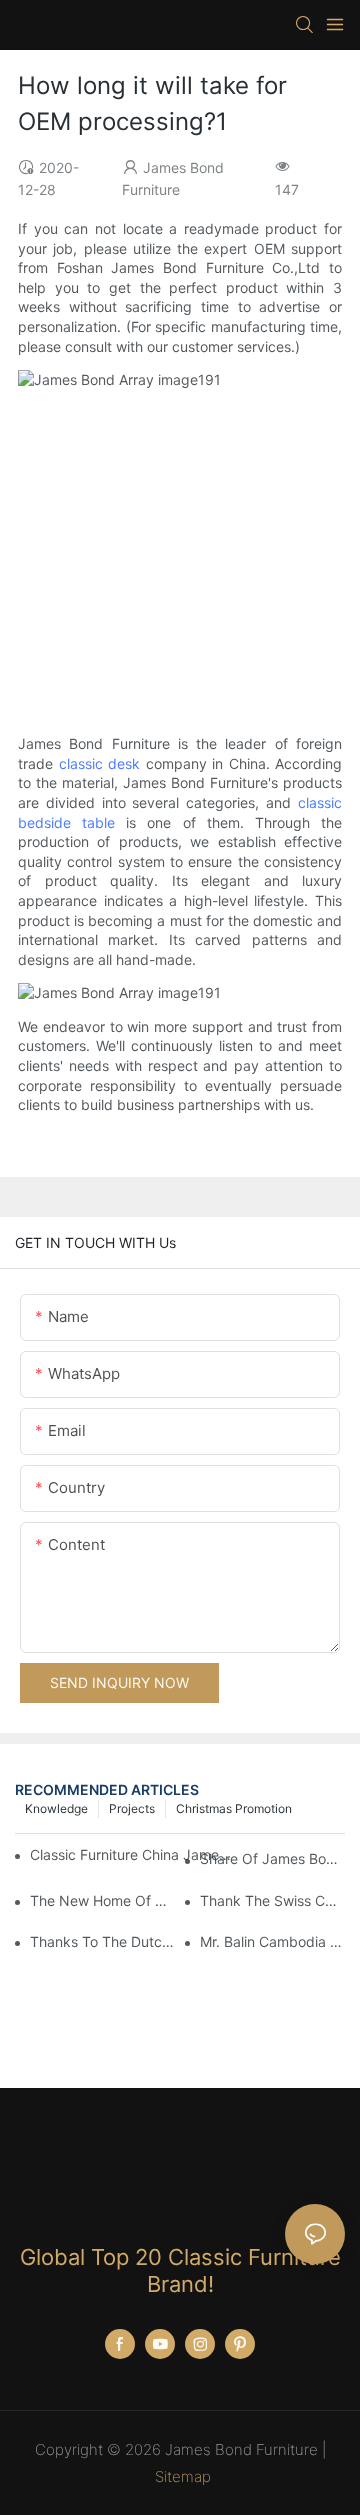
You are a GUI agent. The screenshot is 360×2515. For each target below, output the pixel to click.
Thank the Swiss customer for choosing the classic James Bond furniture (272, 1900)
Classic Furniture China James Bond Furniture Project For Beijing (130, 1854)
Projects (132, 1808)
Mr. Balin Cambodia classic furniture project (272, 1941)
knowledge (56, 1808)
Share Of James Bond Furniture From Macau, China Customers (272, 1858)
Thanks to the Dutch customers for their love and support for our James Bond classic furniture (102, 1941)
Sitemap (183, 2476)
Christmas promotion (234, 1808)
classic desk (100, 763)
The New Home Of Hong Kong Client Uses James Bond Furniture (102, 1900)
